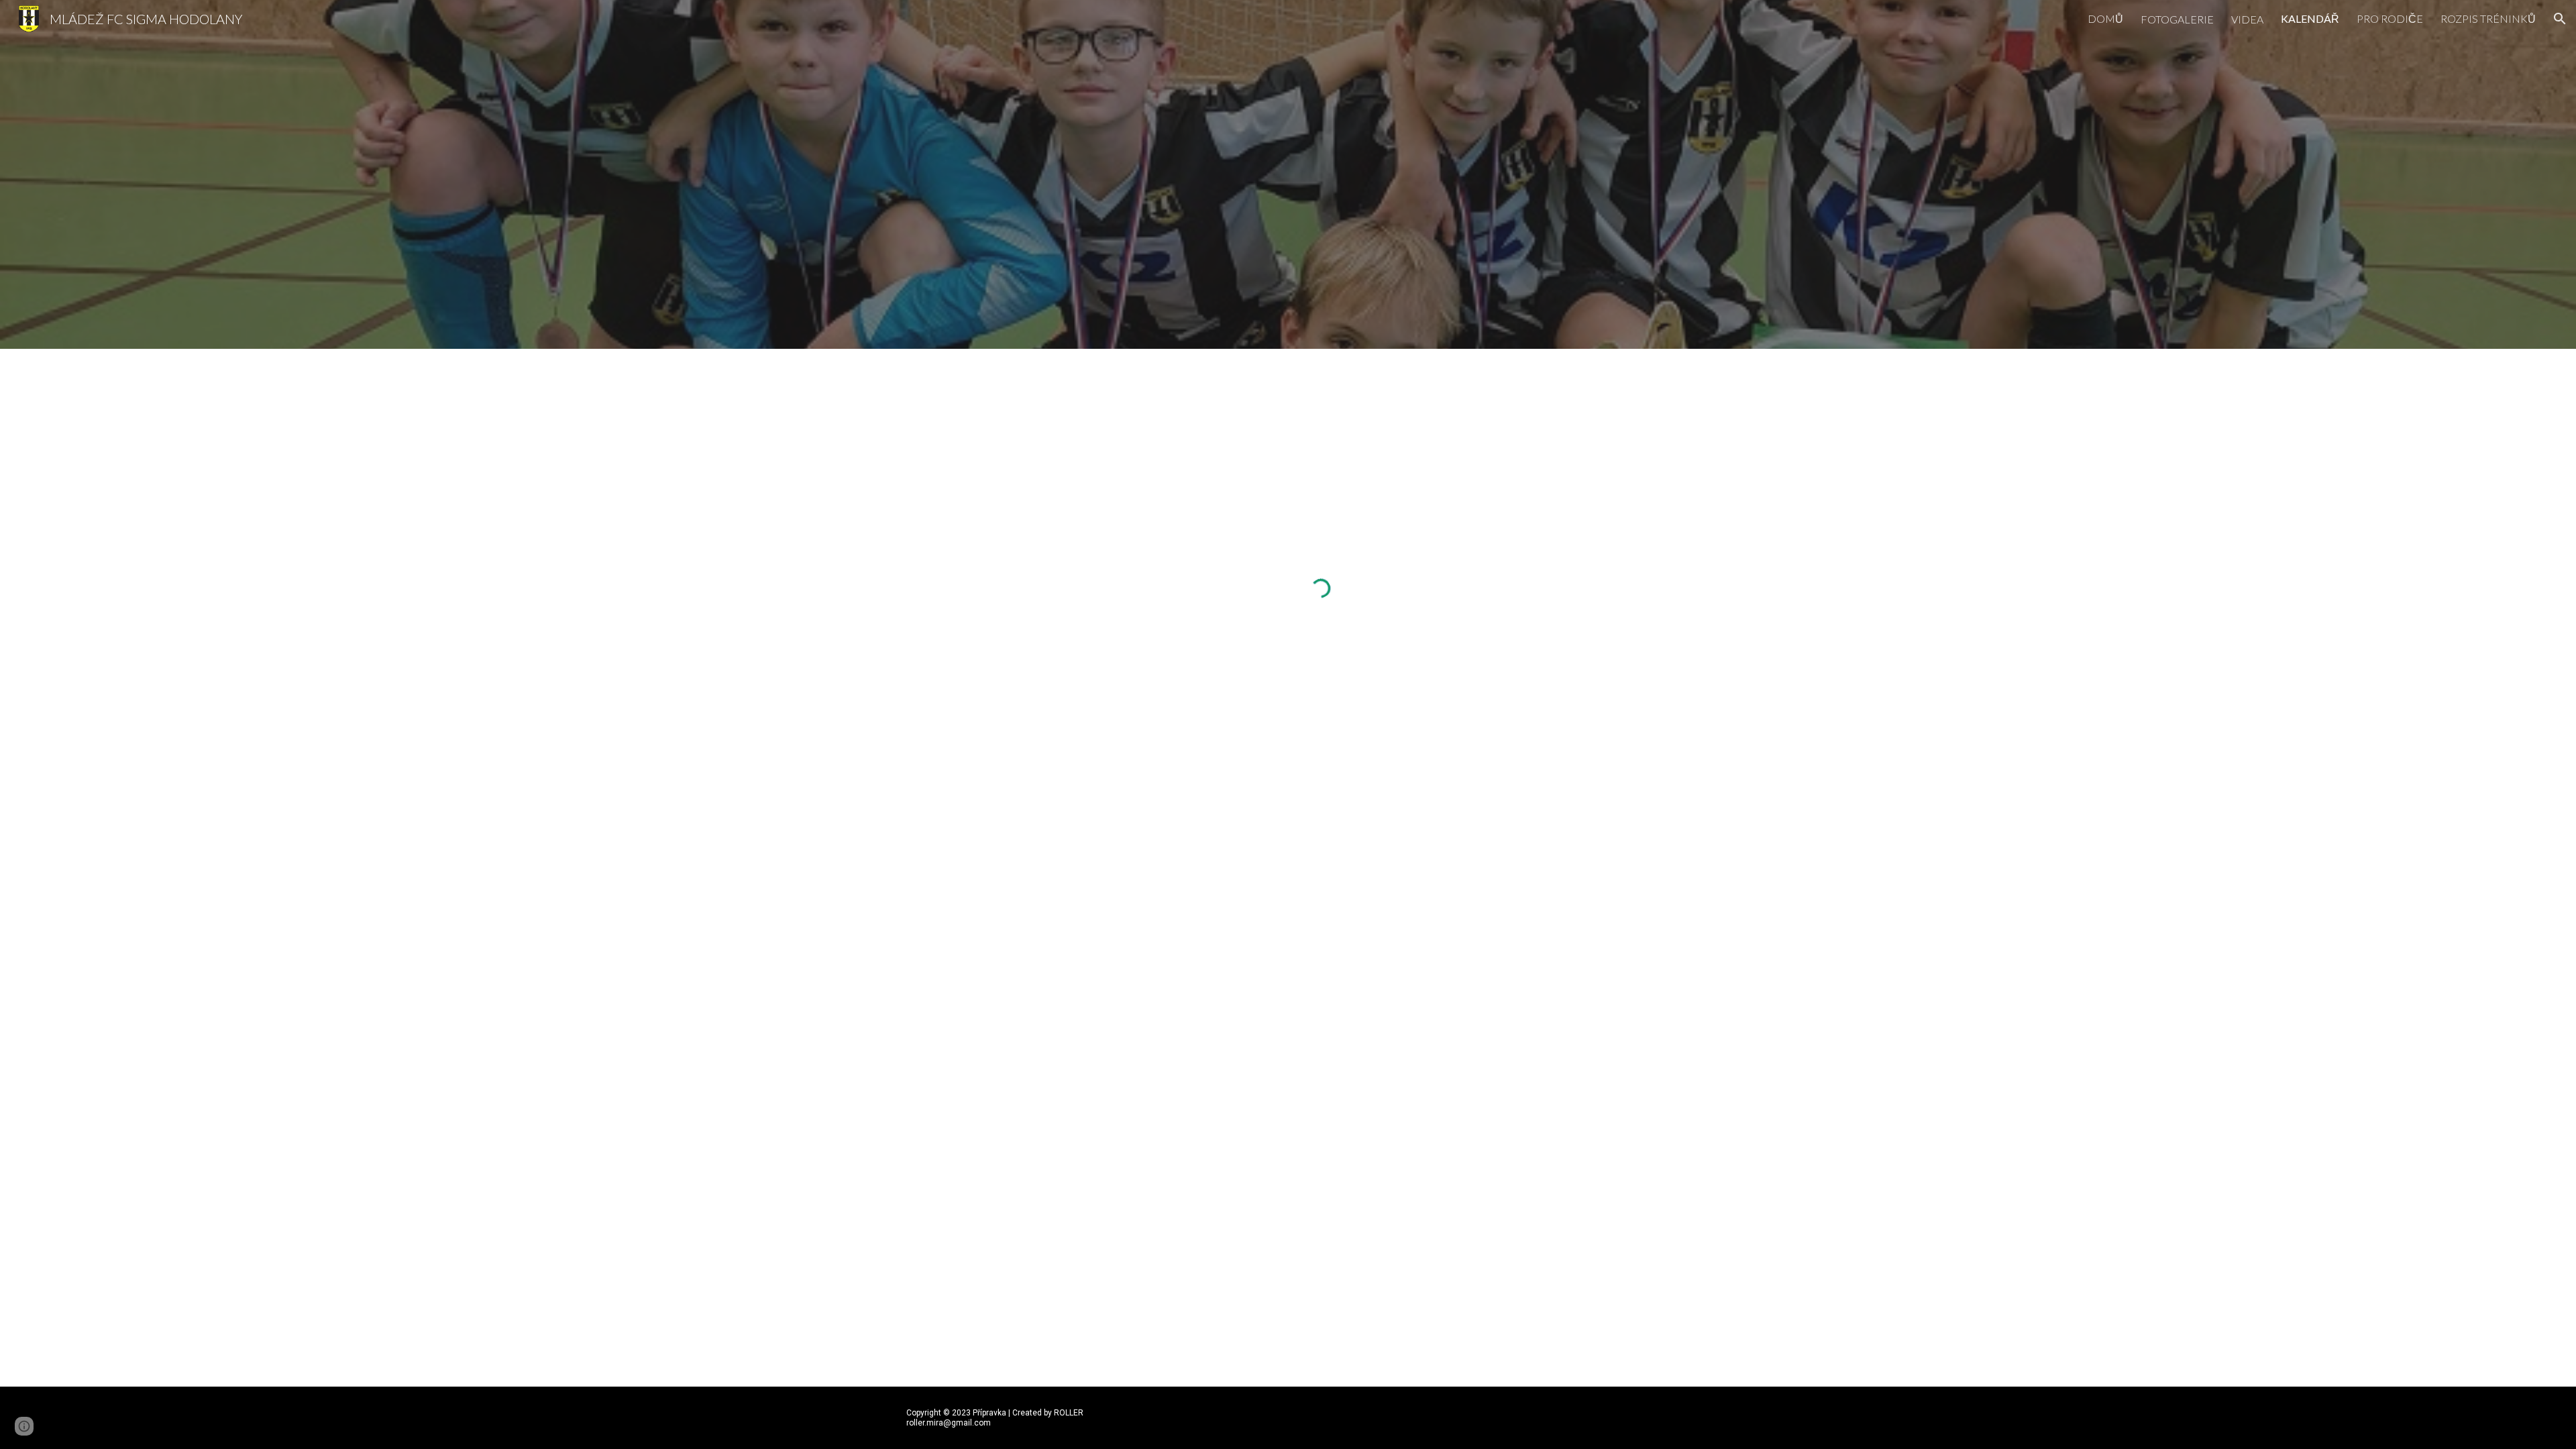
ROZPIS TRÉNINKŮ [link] (2488, 18)
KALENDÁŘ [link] (2310, 18)
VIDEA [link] (2247, 19)
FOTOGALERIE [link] (2177, 19)
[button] (2560, 19)
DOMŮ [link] (2105, 18)
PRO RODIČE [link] (2390, 18)
